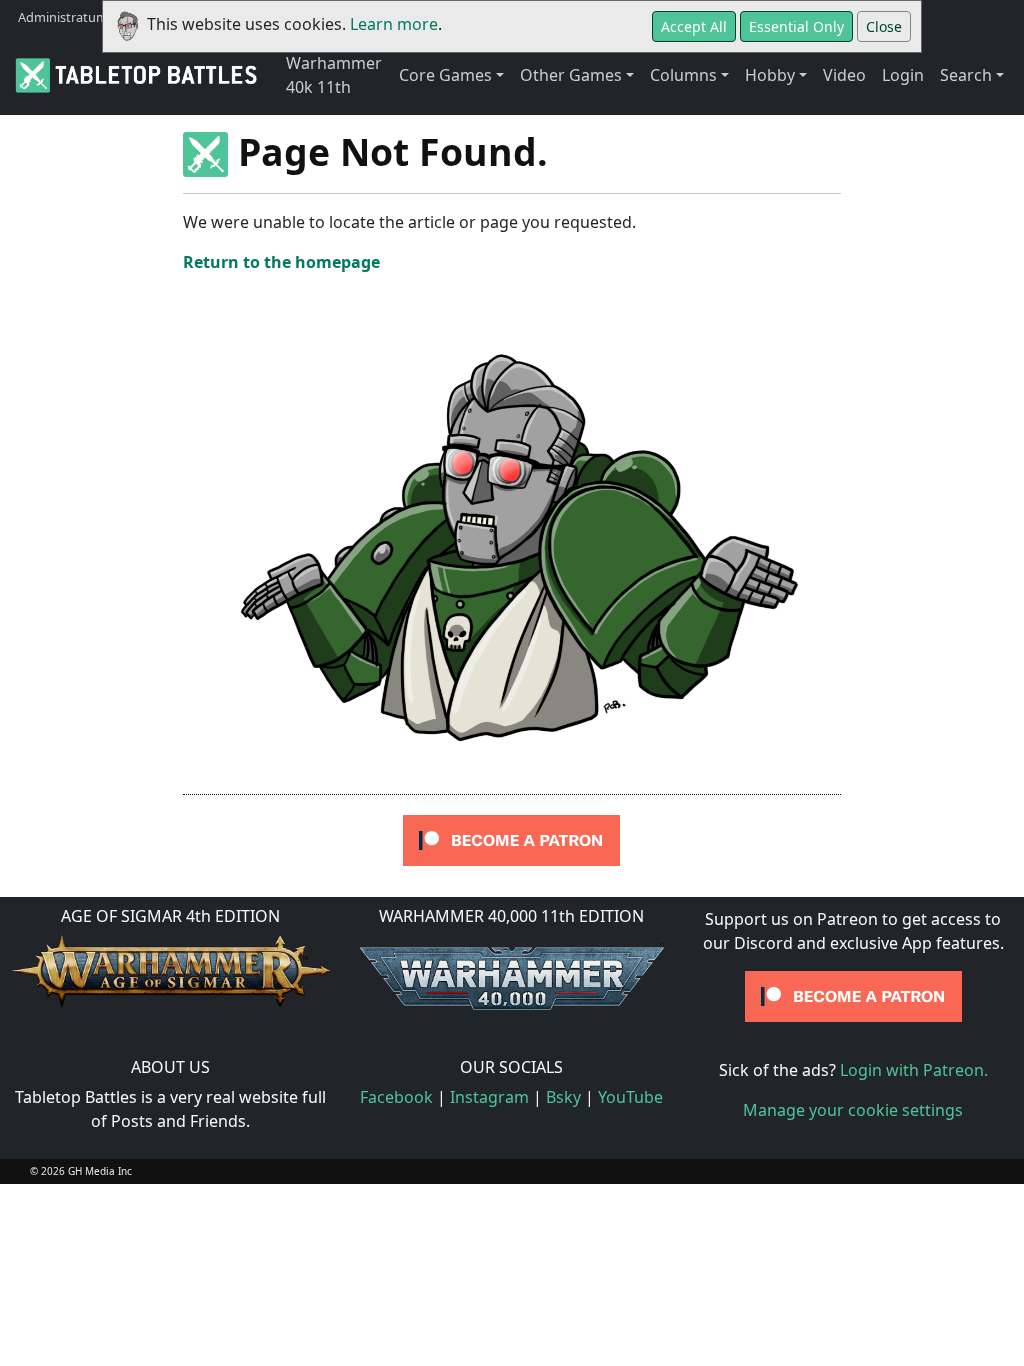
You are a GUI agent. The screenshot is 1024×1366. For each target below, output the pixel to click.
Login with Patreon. (914, 1070)
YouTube (630, 1097)
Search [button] (966, 75)
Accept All (694, 26)
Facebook (396, 1097)
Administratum (63, 17)
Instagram (489, 1097)
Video (844, 75)
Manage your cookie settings (853, 1110)
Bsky (563, 1097)
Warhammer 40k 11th (334, 75)
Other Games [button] (571, 75)
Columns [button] (683, 75)
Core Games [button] (445, 75)
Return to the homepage (281, 262)
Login (903, 75)
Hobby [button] (770, 75)
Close (884, 26)
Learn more (394, 24)
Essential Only (796, 26)
